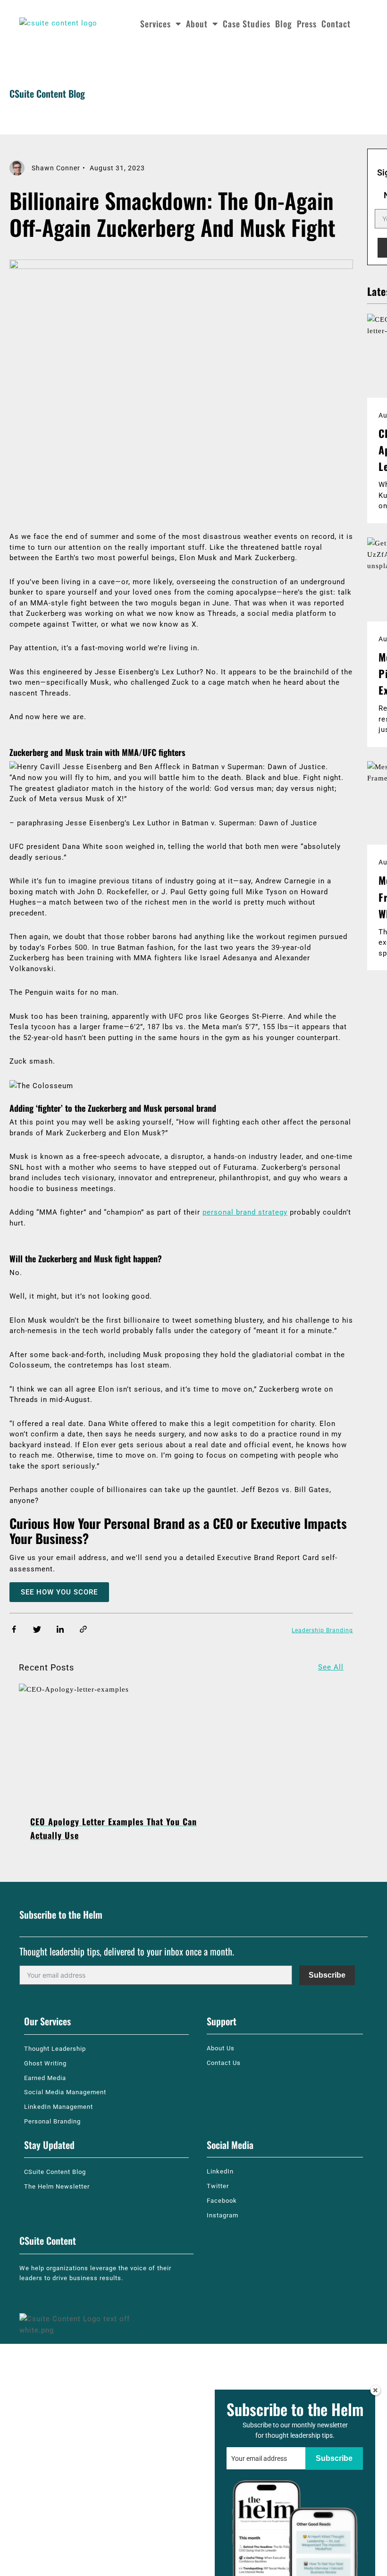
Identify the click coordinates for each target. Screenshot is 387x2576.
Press (307, 24)
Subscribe (327, 1975)
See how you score (59, 1592)
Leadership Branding (322, 1630)
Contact (336, 24)
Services (156, 24)
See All (331, 1667)
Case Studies (247, 24)
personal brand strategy (245, 1212)
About (197, 24)
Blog (284, 24)
